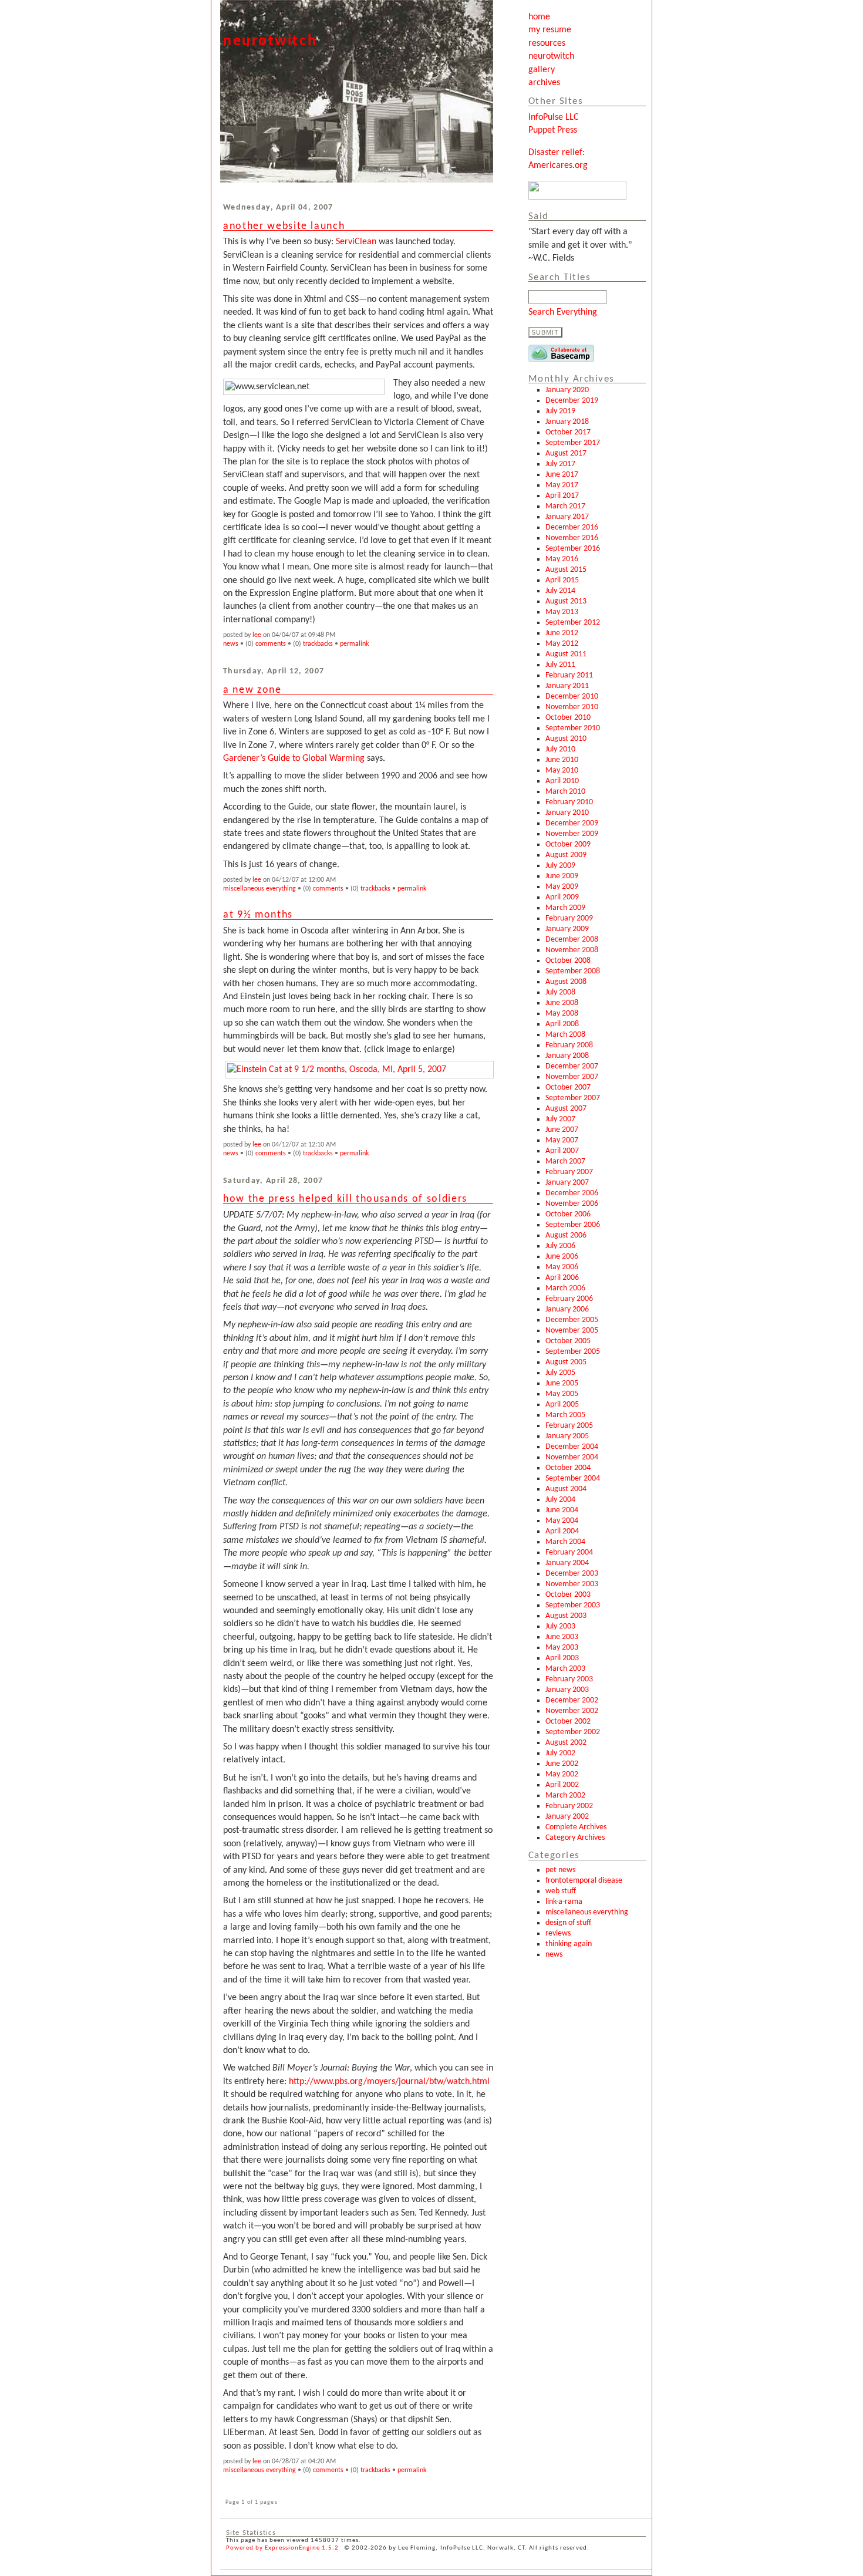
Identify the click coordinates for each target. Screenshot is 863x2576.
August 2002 (566, 1743)
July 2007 (560, 1119)
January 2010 (567, 813)
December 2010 (572, 697)
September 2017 (573, 443)
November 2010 (572, 707)
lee (257, 635)
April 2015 (562, 580)
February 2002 (569, 1806)
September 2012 (573, 623)
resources (547, 43)
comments (271, 644)
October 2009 (568, 844)
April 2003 (562, 1658)
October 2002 (568, 1722)
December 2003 (572, 1574)
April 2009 (562, 897)
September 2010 (573, 728)
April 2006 (562, 1278)
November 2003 (572, 1584)
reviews (558, 1933)
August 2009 (566, 855)
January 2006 (567, 1309)
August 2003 (566, 1616)
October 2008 (568, 961)
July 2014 (560, 591)
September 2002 (573, 1732)
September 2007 (573, 1098)
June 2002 (562, 1764)
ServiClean (356, 242)
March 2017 (565, 506)
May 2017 (562, 485)
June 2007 (562, 1130)
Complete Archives (576, 1827)
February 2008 (569, 1045)
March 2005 (565, 1415)
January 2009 (567, 929)
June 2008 (562, 1003)
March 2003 (565, 1669)
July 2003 (560, 1626)
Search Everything (563, 312)
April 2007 (562, 1151)
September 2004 (573, 1478)
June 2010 (562, 760)
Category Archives (575, 1838)
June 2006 (562, 1257)
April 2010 (562, 781)
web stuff (561, 1891)
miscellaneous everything (587, 1912)
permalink (354, 644)
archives (544, 83)
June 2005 (562, 1383)
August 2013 (566, 601)
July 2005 (560, 1373)
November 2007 (572, 1077)
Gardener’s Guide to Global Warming (294, 758)
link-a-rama (564, 1902)
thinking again (569, 1944)
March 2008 (565, 1035)
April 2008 (562, 1024)
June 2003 (562, 1637)
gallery (542, 70)
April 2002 (562, 1785)
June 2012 (562, 633)
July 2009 (560, 866)
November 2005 (572, 1331)
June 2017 (562, 475)
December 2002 (572, 1700)
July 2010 (560, 749)
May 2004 (562, 1521)
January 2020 (567, 390)
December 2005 (572, 1320)
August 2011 (566, 654)
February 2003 (569, 1679)
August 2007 (566, 1109)
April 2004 (562, 1531)
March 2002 (565, 1796)
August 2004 (566, 1489)
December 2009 (572, 823)
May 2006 (562, 1267)
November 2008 (572, 950)
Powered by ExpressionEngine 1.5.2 (282, 2548)
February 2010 (569, 802)
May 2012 (562, 644)
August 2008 (566, 982)
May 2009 (562, 887)
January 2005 (567, 1436)
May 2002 (562, 1774)
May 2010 (562, 771)
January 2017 (567, 517)
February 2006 (569, 1299)
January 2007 (567, 1183)
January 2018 (567, 422)
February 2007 (569, 1172)
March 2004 (565, 1542)
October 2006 (568, 1214)
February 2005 (569, 1426)
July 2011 (560, 665)
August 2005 (566, 1362)
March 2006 (565, 1288)
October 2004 (568, 1468)
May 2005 (562, 1394)
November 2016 (572, 538)
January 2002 (567, 1817)
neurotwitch (551, 56)
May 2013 (562, 612)
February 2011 (569, 675)
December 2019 (572, 401)
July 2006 (560, 1246)
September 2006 (573, 1225)
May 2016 (562, 559)
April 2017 (562, 496)
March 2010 (565, 792)
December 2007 (572, 1066)
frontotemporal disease (584, 1881)
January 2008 (567, 1056)
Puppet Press (553, 130)
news (554, 1955)
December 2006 (572, 1193)
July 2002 (560, 1753)
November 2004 (572, 1457)
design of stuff (568, 1923)
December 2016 (572, 527)
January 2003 (567, 1690)
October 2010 (568, 718)
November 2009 (572, 834)
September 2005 (573, 1352)
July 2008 (560, 992)
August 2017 (566, 454)
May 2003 (562, 1648)
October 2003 (568, 1595)
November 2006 (572, 1204)
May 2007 (562, 1140)
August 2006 (566, 1235)
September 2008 (573, 971)
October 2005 (568, 1341)
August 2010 (566, 739)
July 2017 (560, 464)
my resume (550, 30)
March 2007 (565, 1161)
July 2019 (560, 411)
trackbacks (318, 644)
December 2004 (572, 1447)
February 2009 (569, 918)
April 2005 (562, 1405)
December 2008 (572, 940)
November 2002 (572, 1711)
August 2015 (566, 570)
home (539, 17)
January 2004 (567, 1563)
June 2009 (562, 876)
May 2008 (562, 1014)
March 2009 (565, 908)
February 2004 (569, 1552)
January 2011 (567, 686)
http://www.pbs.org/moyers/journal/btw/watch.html (389, 2082)
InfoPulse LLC (554, 117)
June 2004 (562, 1510)
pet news (560, 1870)
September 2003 (573, 1605)
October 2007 (568, 1088)
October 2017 (568, 432)
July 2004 (560, 1500)
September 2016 (573, 549)
